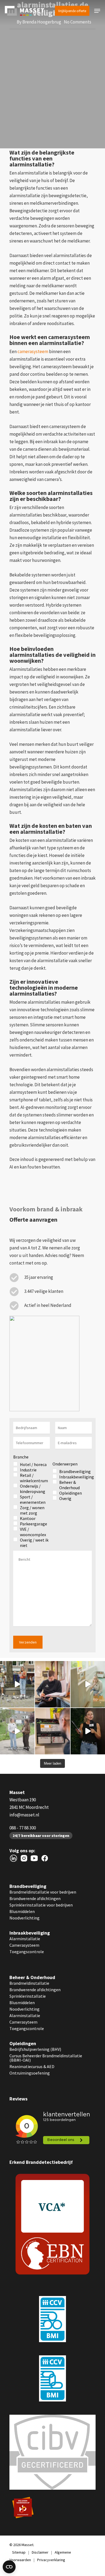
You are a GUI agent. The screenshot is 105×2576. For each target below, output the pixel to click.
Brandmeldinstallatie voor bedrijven (43, 1892)
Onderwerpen (65, 1464)
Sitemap (19, 2552)
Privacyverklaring (51, 2560)
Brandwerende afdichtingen (35, 1898)
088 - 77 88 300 (23, 1828)
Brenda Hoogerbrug (42, 22)
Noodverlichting (24, 1918)
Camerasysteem (24, 1945)
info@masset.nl (24, 1815)
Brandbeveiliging (28, 1886)
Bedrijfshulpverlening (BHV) (35, 2049)
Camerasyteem (23, 2022)
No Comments (78, 22)
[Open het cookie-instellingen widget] (9, 2567)
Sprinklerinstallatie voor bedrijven (41, 1905)
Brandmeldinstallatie (29, 1983)
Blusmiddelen (22, 1911)
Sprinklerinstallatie (28, 1996)
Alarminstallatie (25, 1939)
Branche (21, 1457)
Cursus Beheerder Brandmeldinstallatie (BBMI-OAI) (46, 2058)
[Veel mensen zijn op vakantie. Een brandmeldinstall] (52, 1731)
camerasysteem (33, 351)
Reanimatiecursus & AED (32, 2066)
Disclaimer (40, 2552)
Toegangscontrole (27, 1952)
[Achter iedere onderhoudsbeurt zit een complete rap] (52, 1684)
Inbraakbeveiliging (30, 1933)
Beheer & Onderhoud (32, 1977)
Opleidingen (23, 2043)
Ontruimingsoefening (30, 2073)
